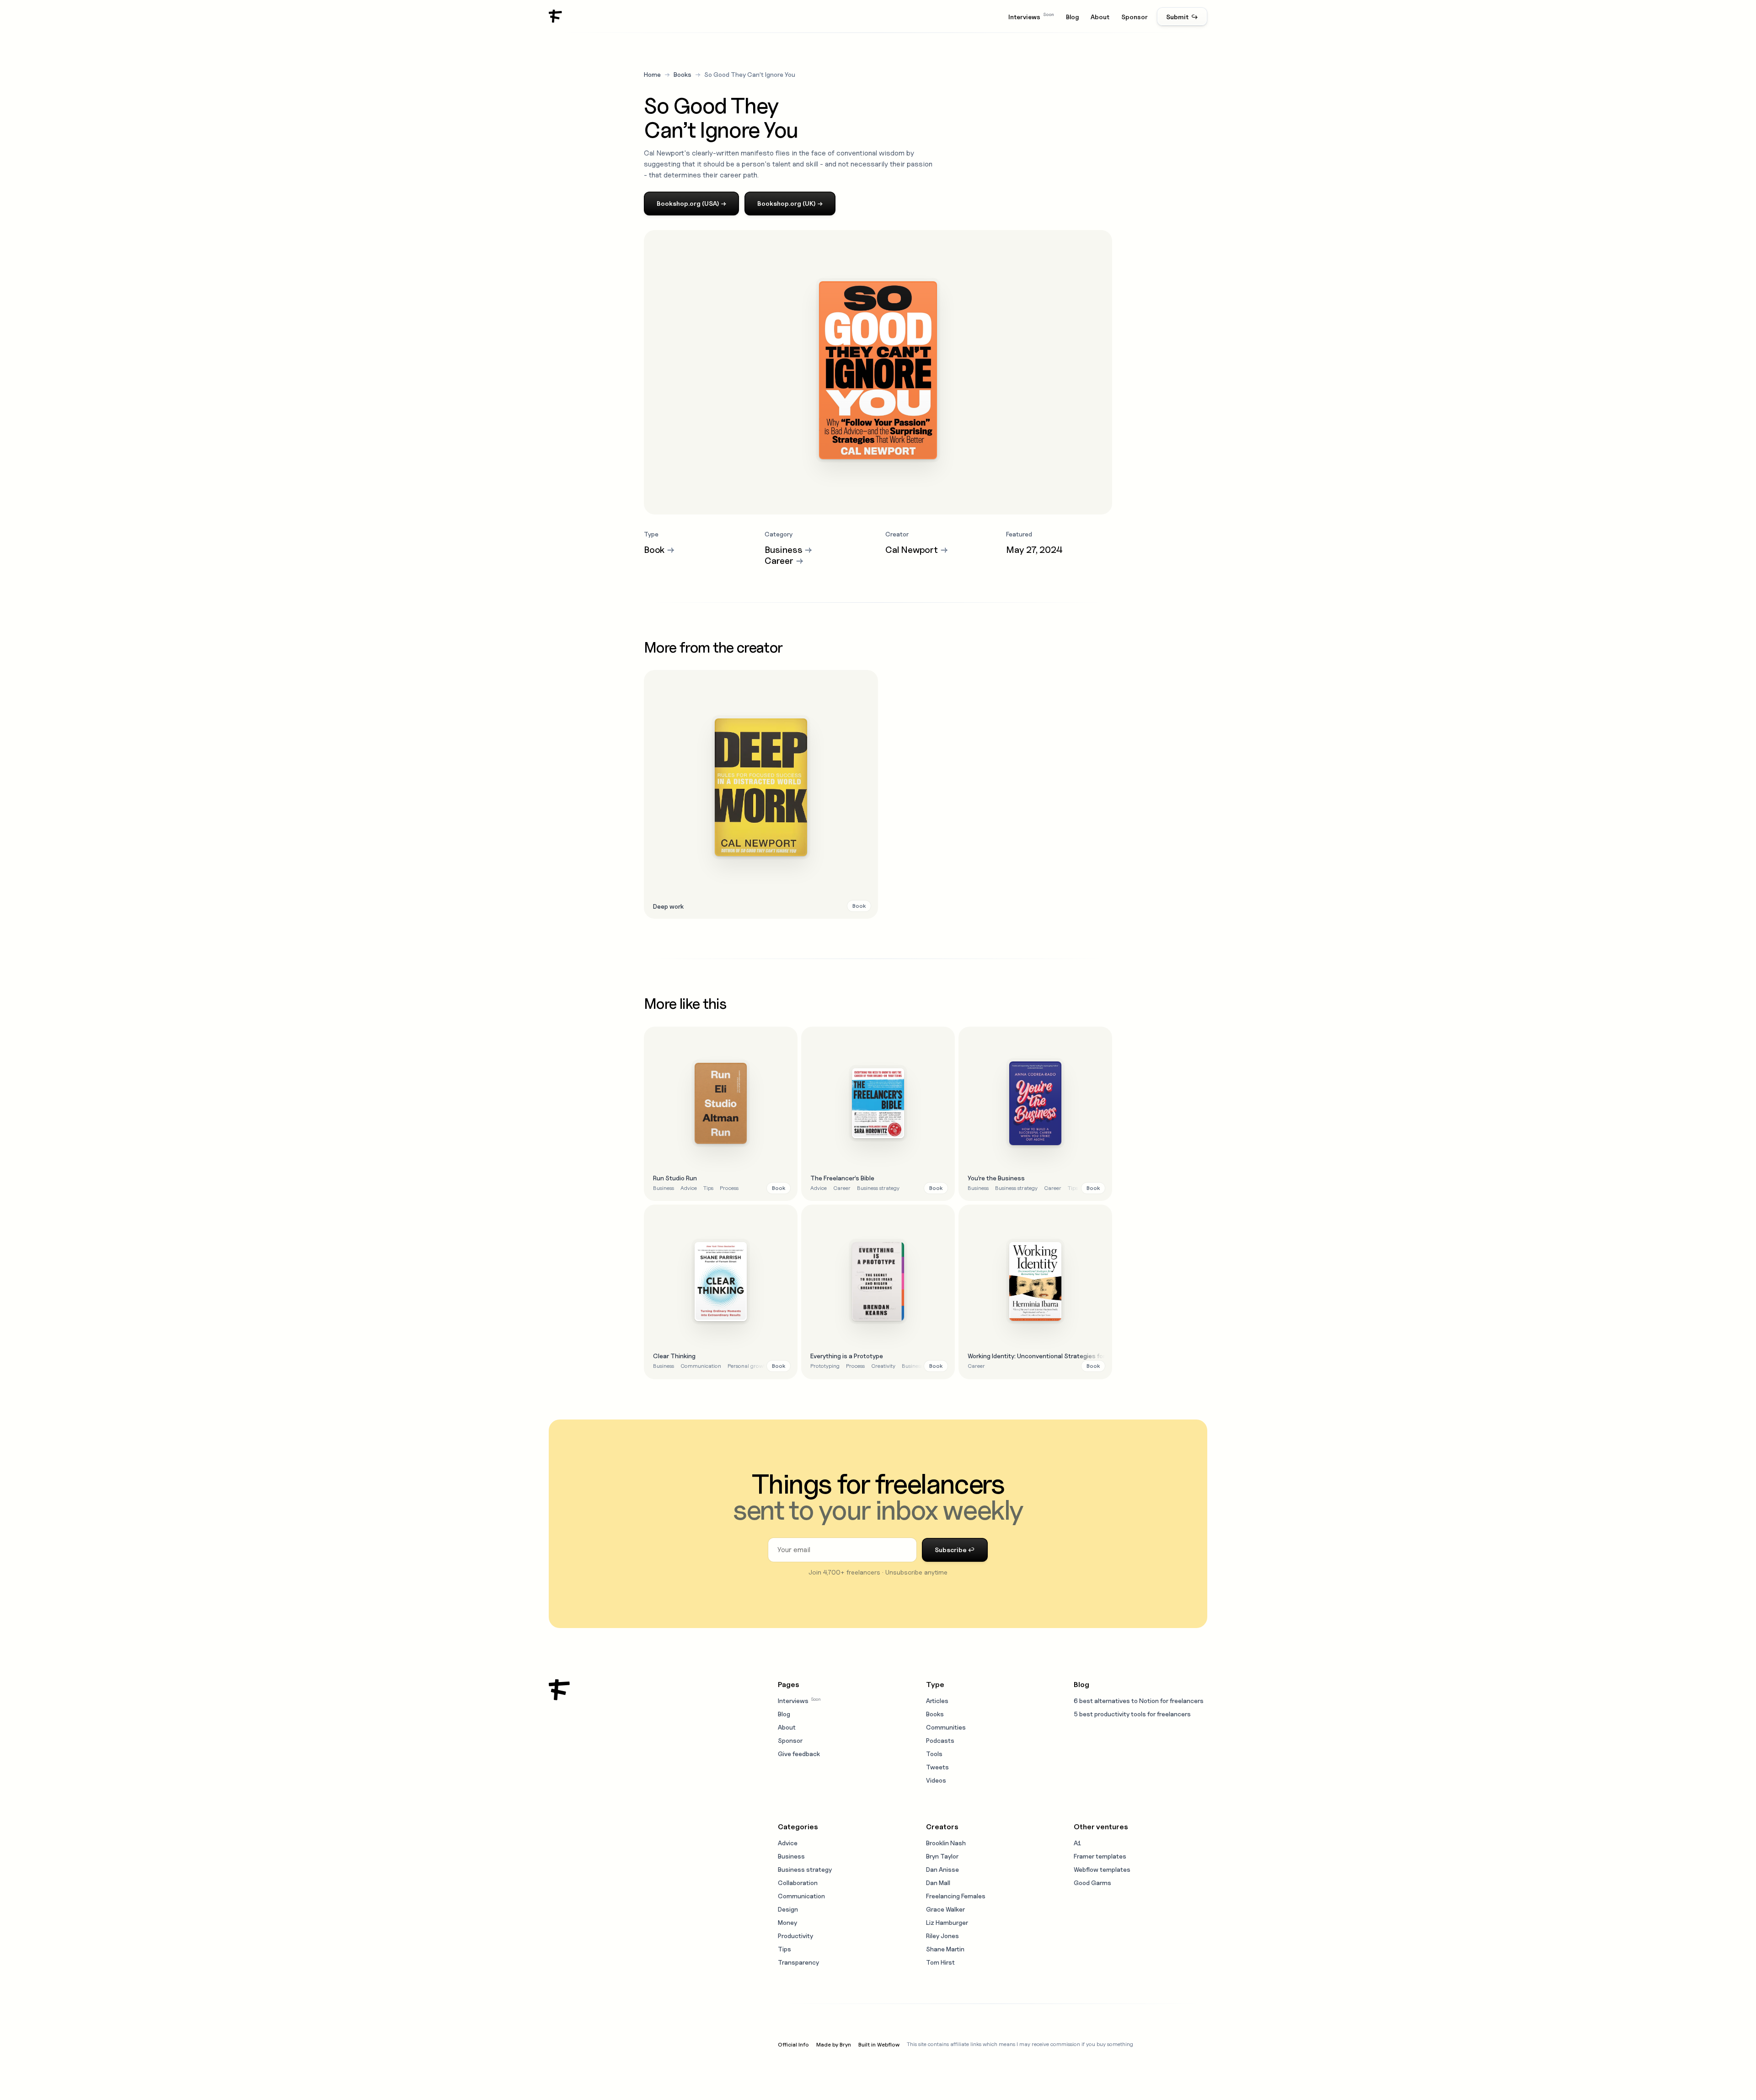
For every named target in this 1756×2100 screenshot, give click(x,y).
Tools (934, 1754)
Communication (701, 1366)
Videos (936, 1780)
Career (842, 1188)
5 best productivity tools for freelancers (1132, 1714)
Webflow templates (1102, 1869)
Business (664, 1188)
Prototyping (825, 1366)
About (1100, 17)
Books (683, 74)
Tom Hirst (940, 1962)
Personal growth (748, 1366)
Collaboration (798, 1883)
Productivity (795, 1936)
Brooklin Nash (946, 1843)
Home (652, 74)
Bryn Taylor (942, 1856)
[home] (556, 16)
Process (729, 1188)
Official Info (793, 2044)
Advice (689, 1188)
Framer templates (1100, 1856)
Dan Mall (938, 1883)
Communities (946, 1727)
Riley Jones (942, 1936)
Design (788, 1909)
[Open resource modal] (761, 794)
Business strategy (878, 1188)
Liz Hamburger (947, 1922)
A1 (1077, 1843)
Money (787, 1922)
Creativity (883, 1366)
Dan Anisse (942, 1869)
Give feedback (799, 1754)
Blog (1072, 17)
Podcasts (940, 1740)
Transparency (798, 1962)
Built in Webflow (879, 2044)
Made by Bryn (834, 2044)
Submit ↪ (1182, 17)
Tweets (937, 1767)
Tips (708, 1188)
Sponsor (1135, 17)
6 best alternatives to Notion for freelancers (1139, 1701)
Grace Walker (945, 1909)
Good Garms (1092, 1883)
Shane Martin (945, 1949)
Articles (937, 1701)
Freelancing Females (956, 1896)
